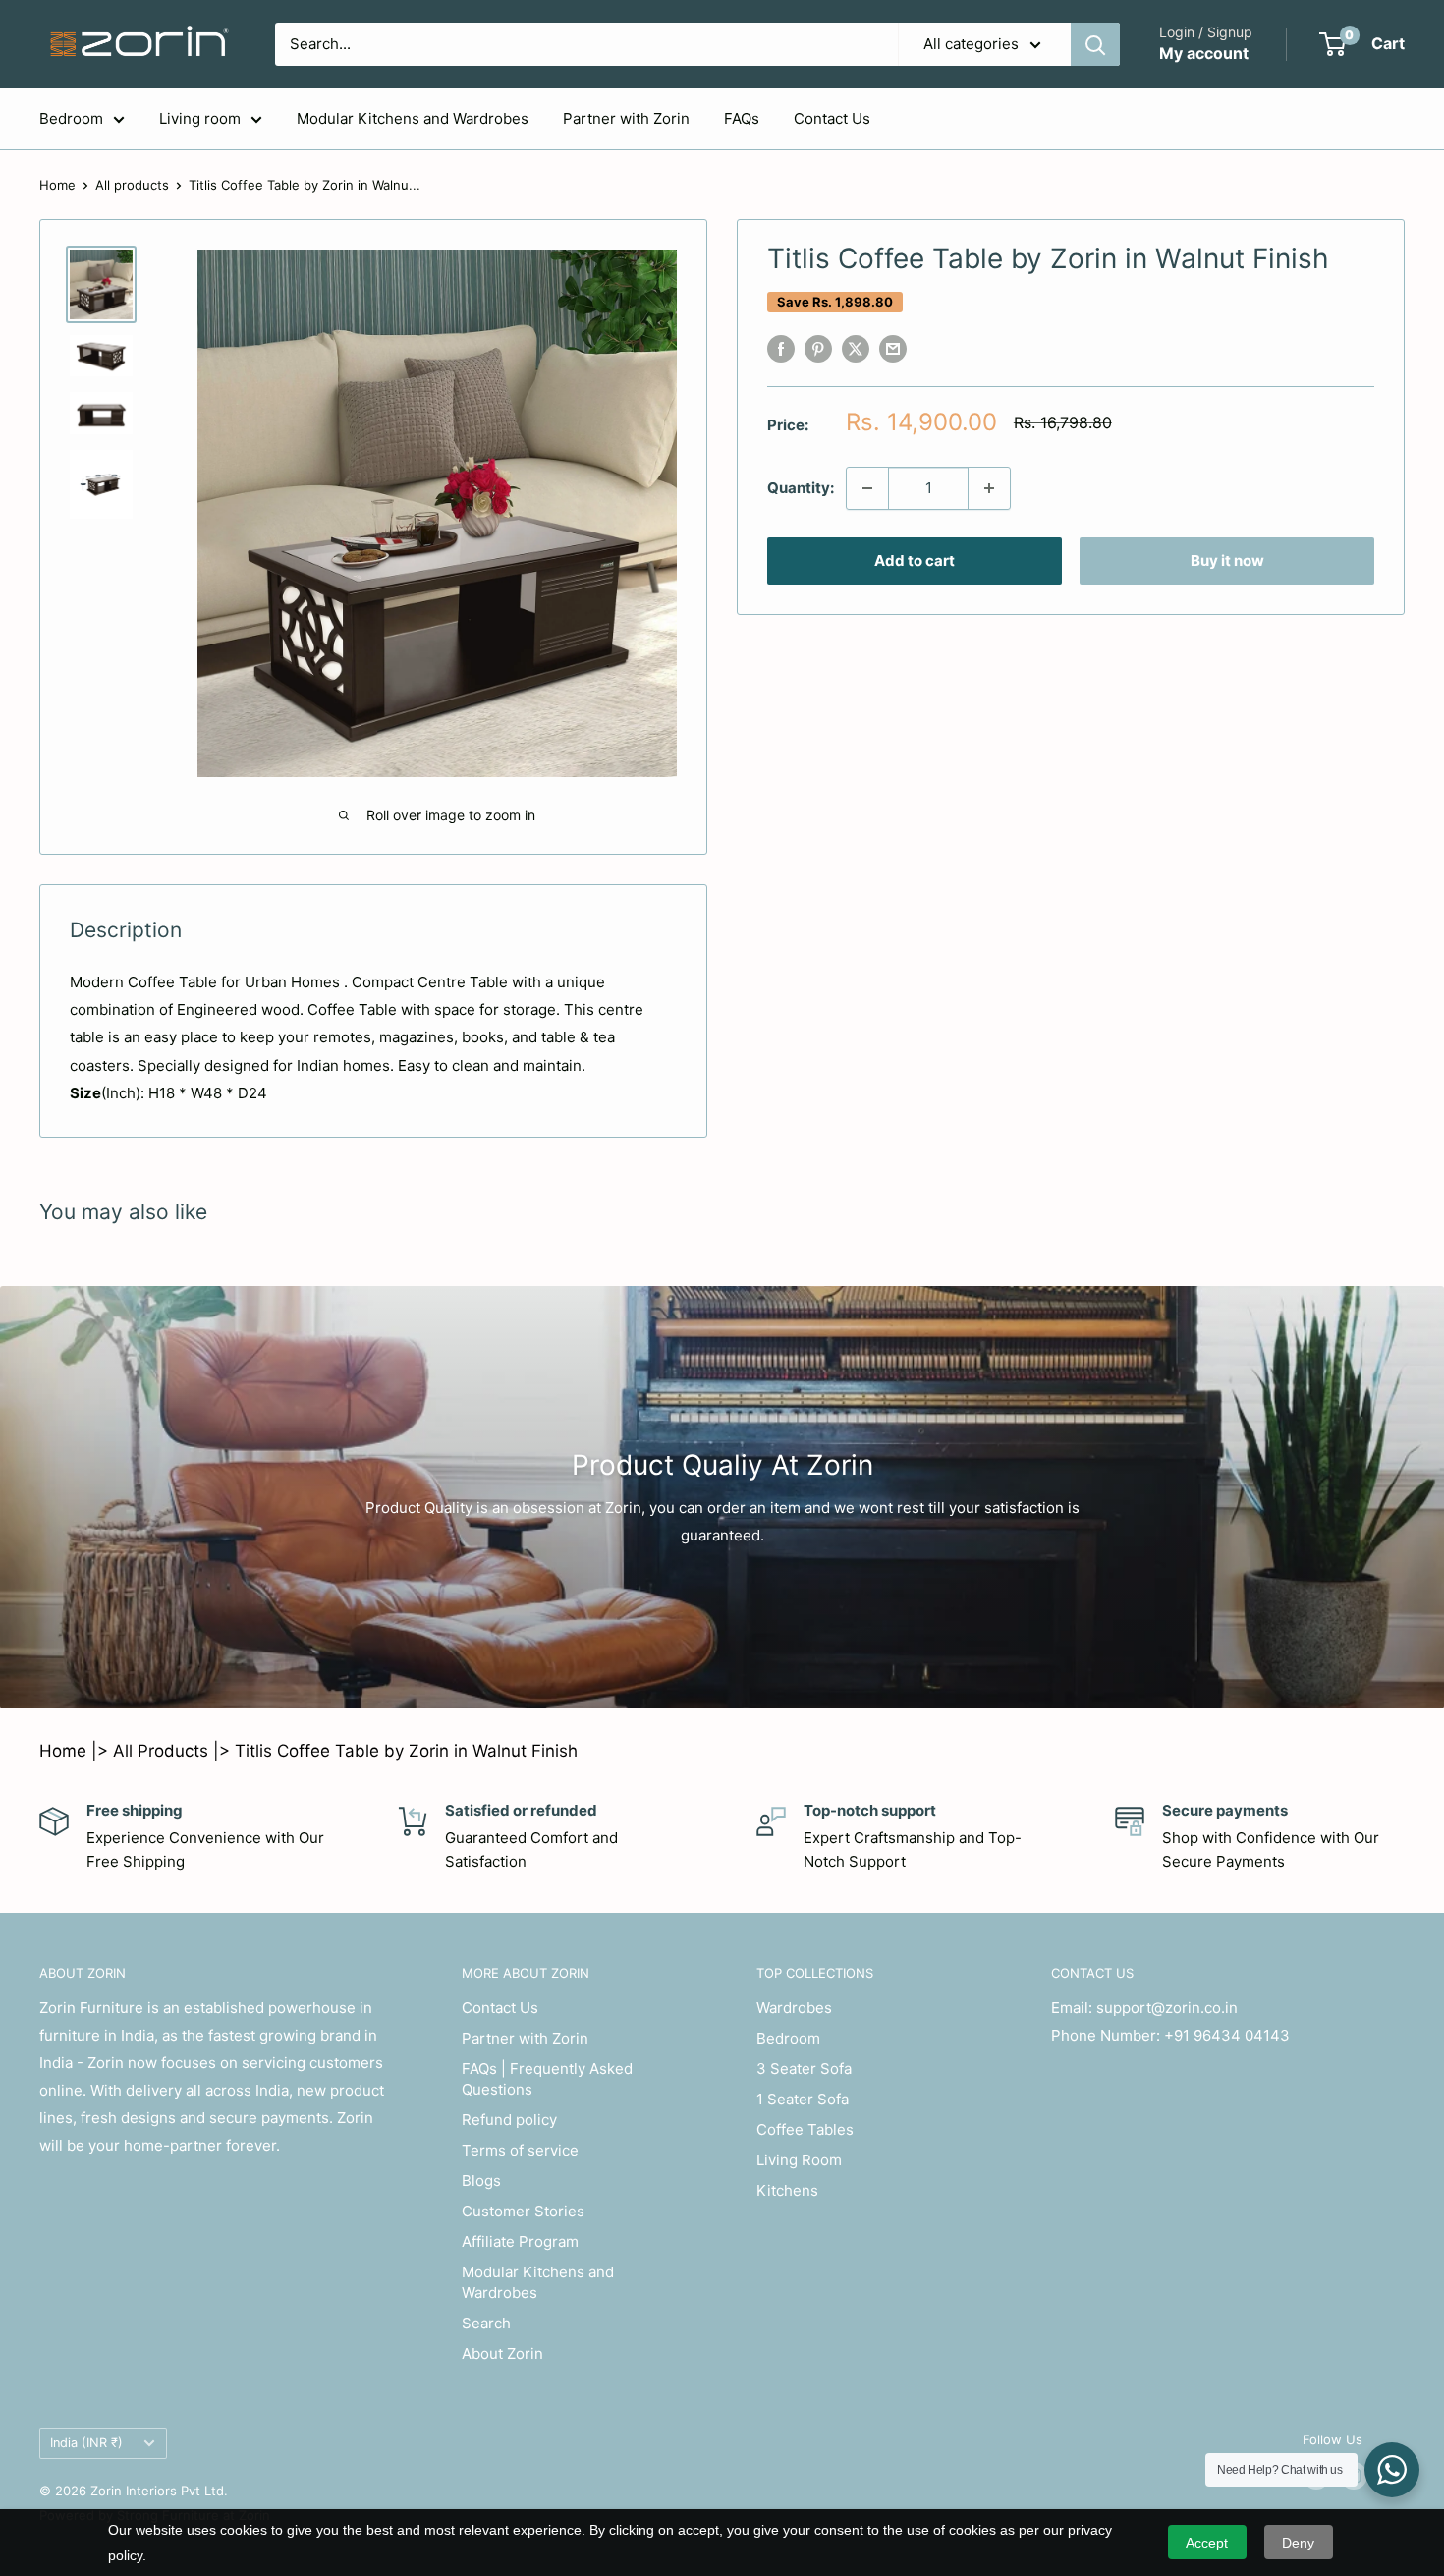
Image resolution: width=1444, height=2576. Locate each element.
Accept (1207, 2543)
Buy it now (1227, 560)
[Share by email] (893, 348)
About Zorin (502, 2353)
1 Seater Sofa (803, 2099)
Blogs (481, 2181)
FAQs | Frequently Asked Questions (547, 2079)
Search (486, 2323)
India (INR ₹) (86, 2443)
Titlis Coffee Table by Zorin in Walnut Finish (406, 1751)
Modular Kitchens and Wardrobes (413, 118)
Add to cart (915, 560)
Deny (1298, 2543)
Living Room (799, 2160)
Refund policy (509, 2120)
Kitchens (787, 2190)
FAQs (742, 118)
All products (132, 185)
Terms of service (520, 2150)
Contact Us (832, 118)
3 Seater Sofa (804, 2069)
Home (57, 185)
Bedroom (71, 118)
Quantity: (801, 488)
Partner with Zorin (626, 118)
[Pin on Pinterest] (818, 348)
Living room (200, 118)
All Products (161, 1751)
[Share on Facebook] (781, 348)
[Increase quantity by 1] (989, 488)
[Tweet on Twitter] (856, 348)
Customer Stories (523, 2211)
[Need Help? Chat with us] (1392, 2470)
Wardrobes (794, 2008)
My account (1204, 53)
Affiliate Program (520, 2241)
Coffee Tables (805, 2129)
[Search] (1095, 44)
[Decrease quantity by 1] (867, 488)
